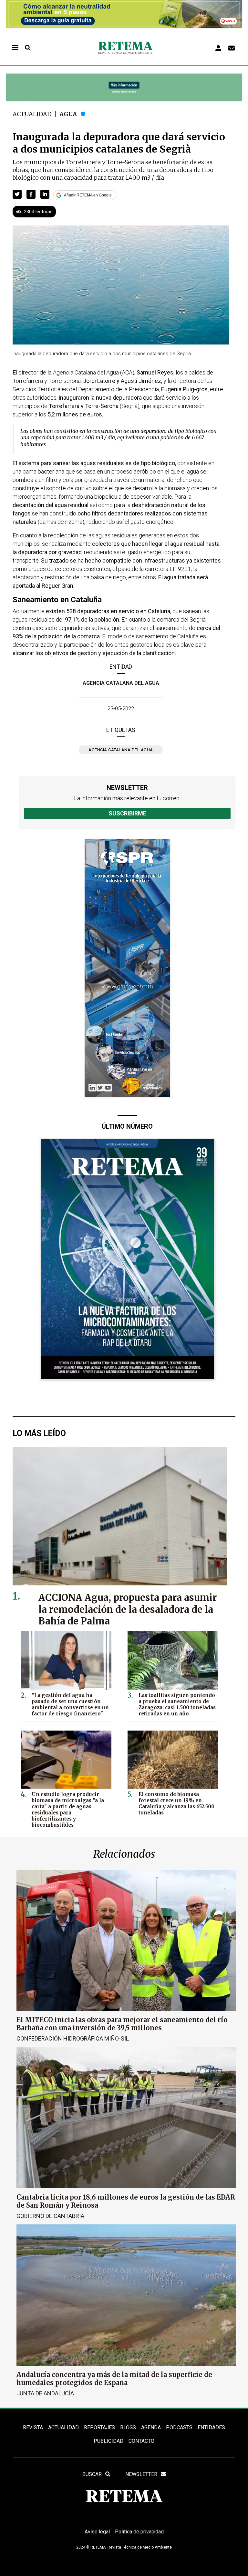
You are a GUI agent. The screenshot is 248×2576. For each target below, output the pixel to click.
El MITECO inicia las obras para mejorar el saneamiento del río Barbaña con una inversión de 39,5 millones (122, 2024)
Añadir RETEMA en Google (88, 195)
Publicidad (108, 2441)
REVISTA (33, 2427)
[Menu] (15, 48)
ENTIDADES (211, 2427)
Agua (68, 114)
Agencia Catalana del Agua (121, 683)
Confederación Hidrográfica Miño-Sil (73, 2038)
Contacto (141, 2441)
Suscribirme (127, 813)
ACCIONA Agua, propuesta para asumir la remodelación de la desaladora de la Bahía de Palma (128, 1610)
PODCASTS (179, 2427)
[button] (17, 194)
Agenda (151, 2427)
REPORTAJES (99, 2427)
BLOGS (128, 2427)
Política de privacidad (139, 2532)
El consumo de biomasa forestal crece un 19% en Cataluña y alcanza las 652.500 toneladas (176, 1803)
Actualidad (32, 114)
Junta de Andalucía (45, 2393)
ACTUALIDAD (63, 2427)
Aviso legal (97, 2532)
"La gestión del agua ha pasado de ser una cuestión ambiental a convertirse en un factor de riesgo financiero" (70, 1704)
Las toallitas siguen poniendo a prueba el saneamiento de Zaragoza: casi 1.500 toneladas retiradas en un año (177, 1704)
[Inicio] (125, 48)
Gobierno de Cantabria (50, 2216)
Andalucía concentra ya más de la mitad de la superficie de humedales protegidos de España (114, 2379)
